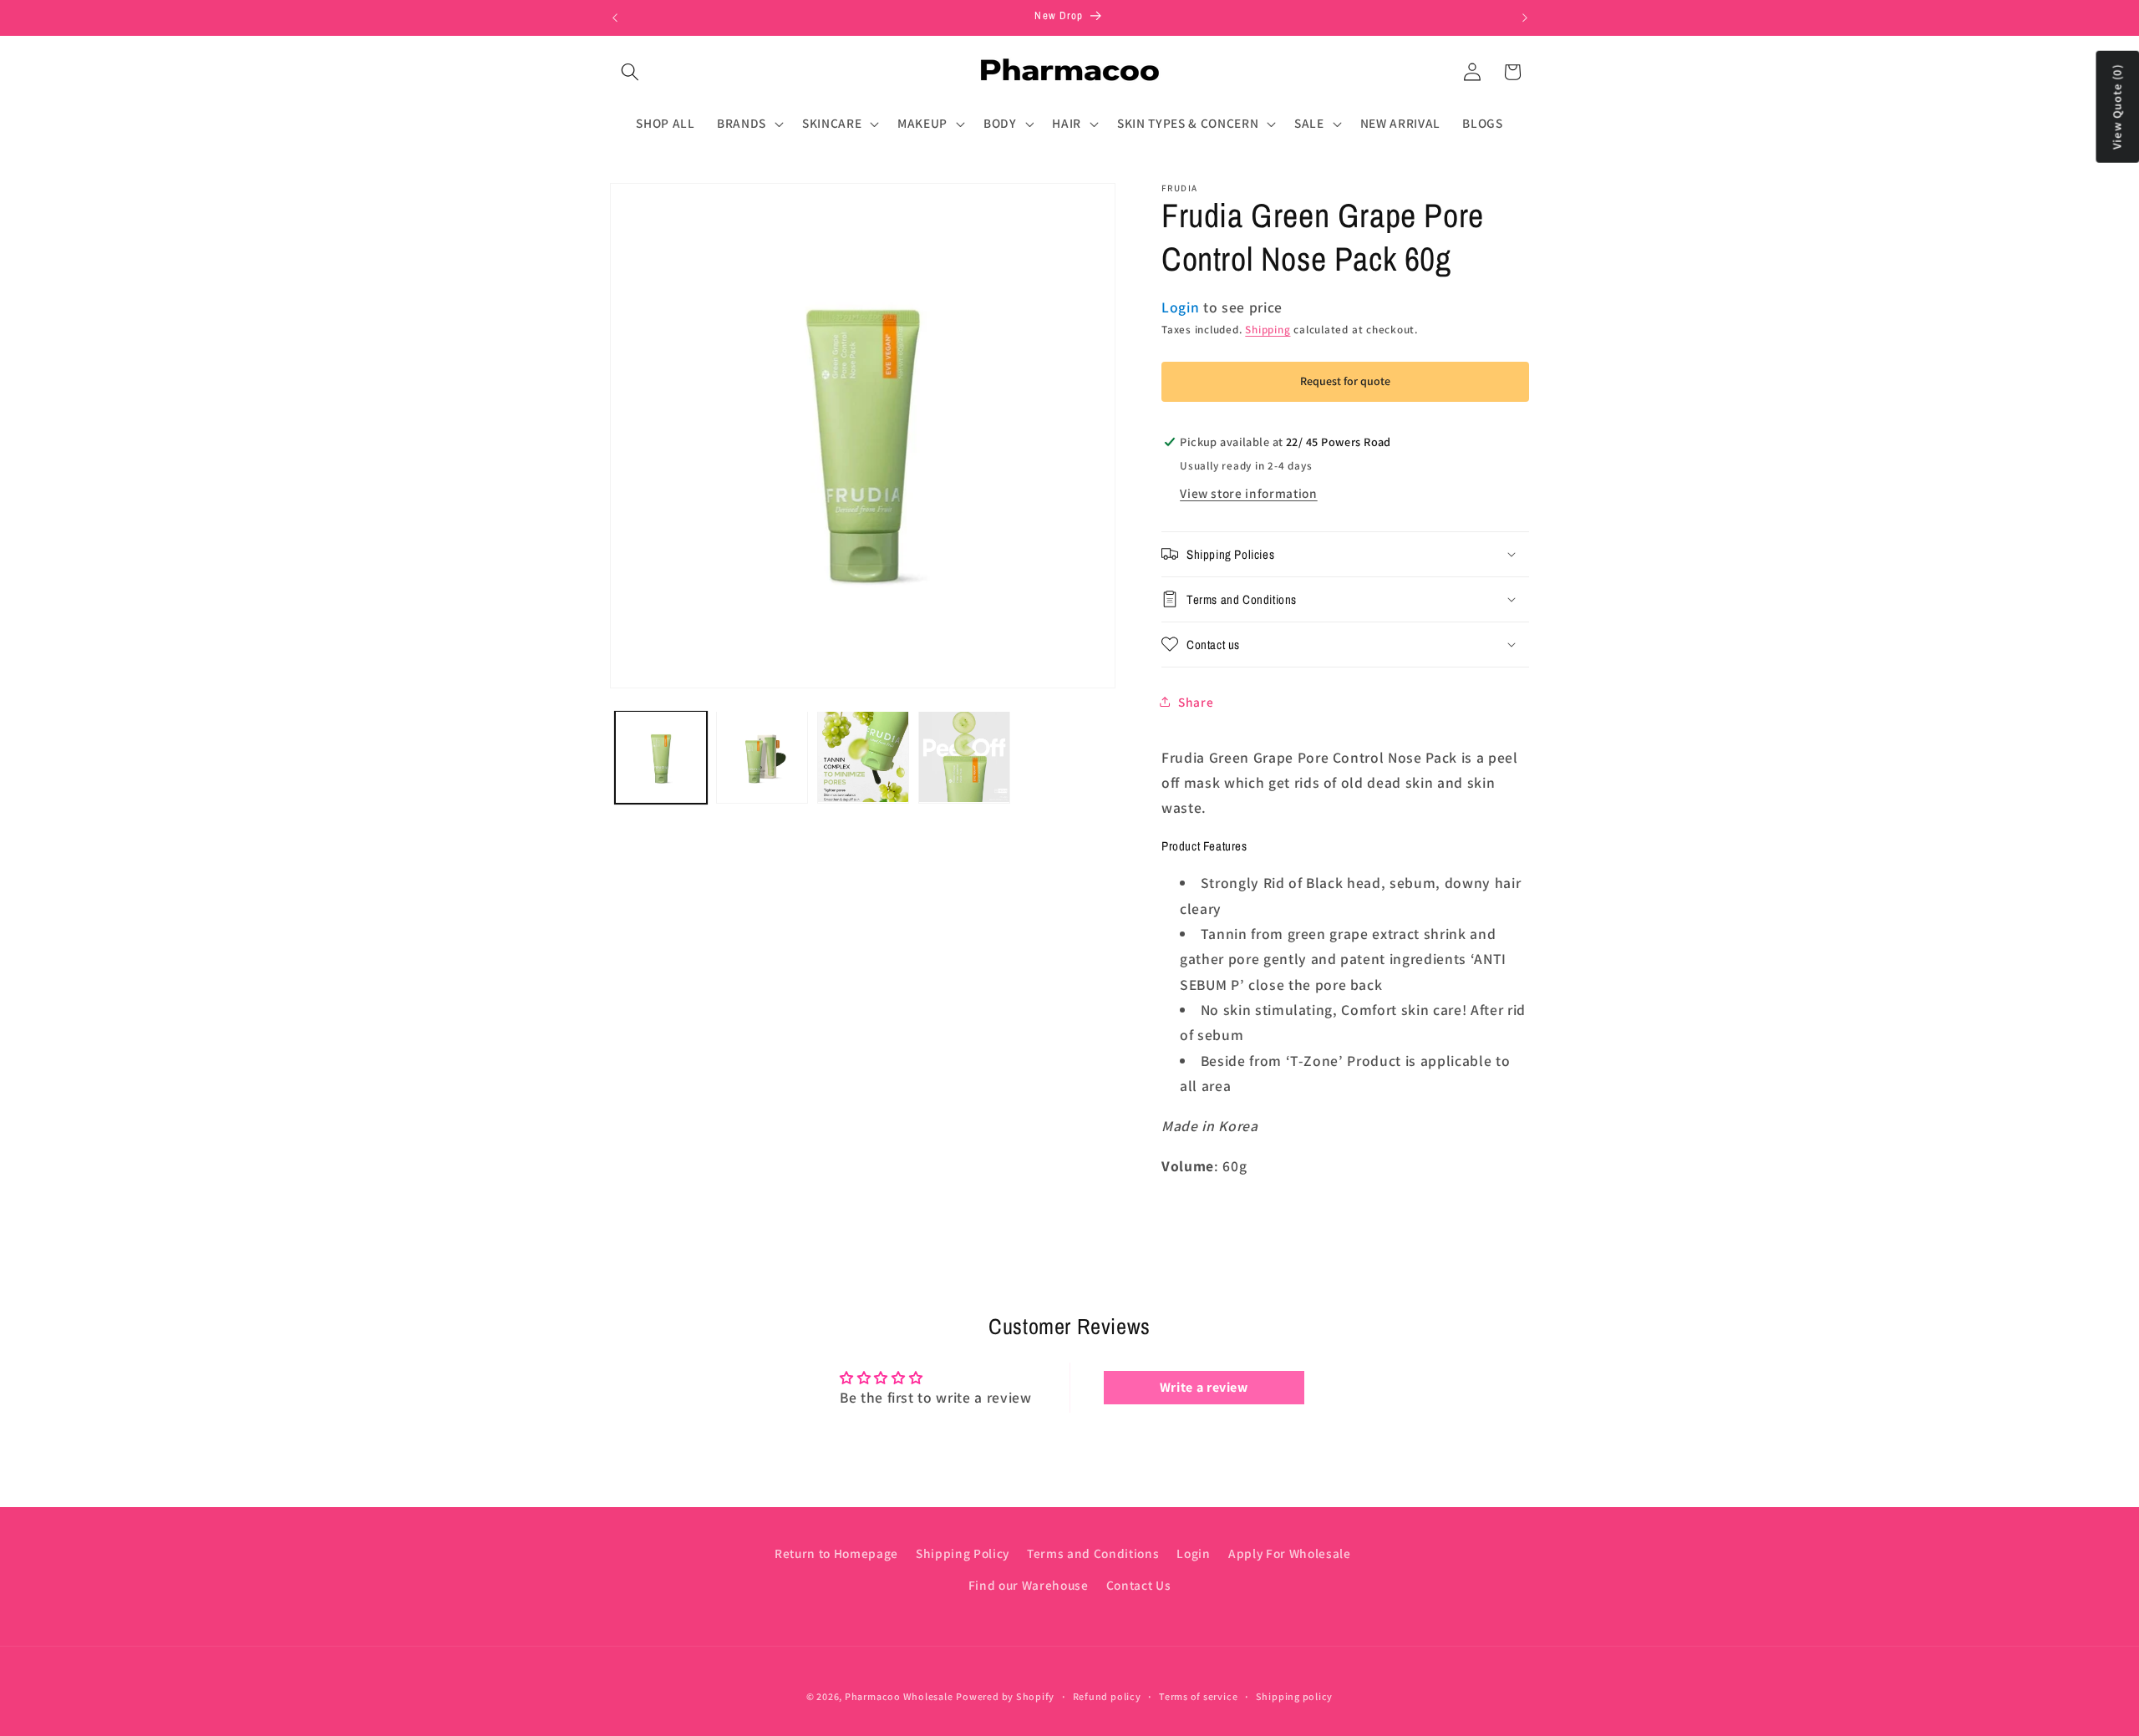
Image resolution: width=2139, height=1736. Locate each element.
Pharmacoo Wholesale (899, 1696)
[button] (630, 72)
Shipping (1268, 330)
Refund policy (1107, 1696)
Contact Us (1139, 1584)
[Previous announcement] (615, 18)
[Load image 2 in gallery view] (762, 757)
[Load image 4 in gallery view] (964, 757)
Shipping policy (1295, 1696)
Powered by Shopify (1005, 1696)
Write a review (1204, 1387)
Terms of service (1198, 1696)
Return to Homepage (836, 1552)
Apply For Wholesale (1290, 1552)
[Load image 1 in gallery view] (661, 757)
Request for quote (1345, 381)
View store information (1249, 493)
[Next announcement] (1525, 18)
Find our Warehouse (1029, 1584)
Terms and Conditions (1093, 1552)
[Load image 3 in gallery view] (863, 757)
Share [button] (1196, 701)
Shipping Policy (963, 1552)
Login (1193, 1552)
